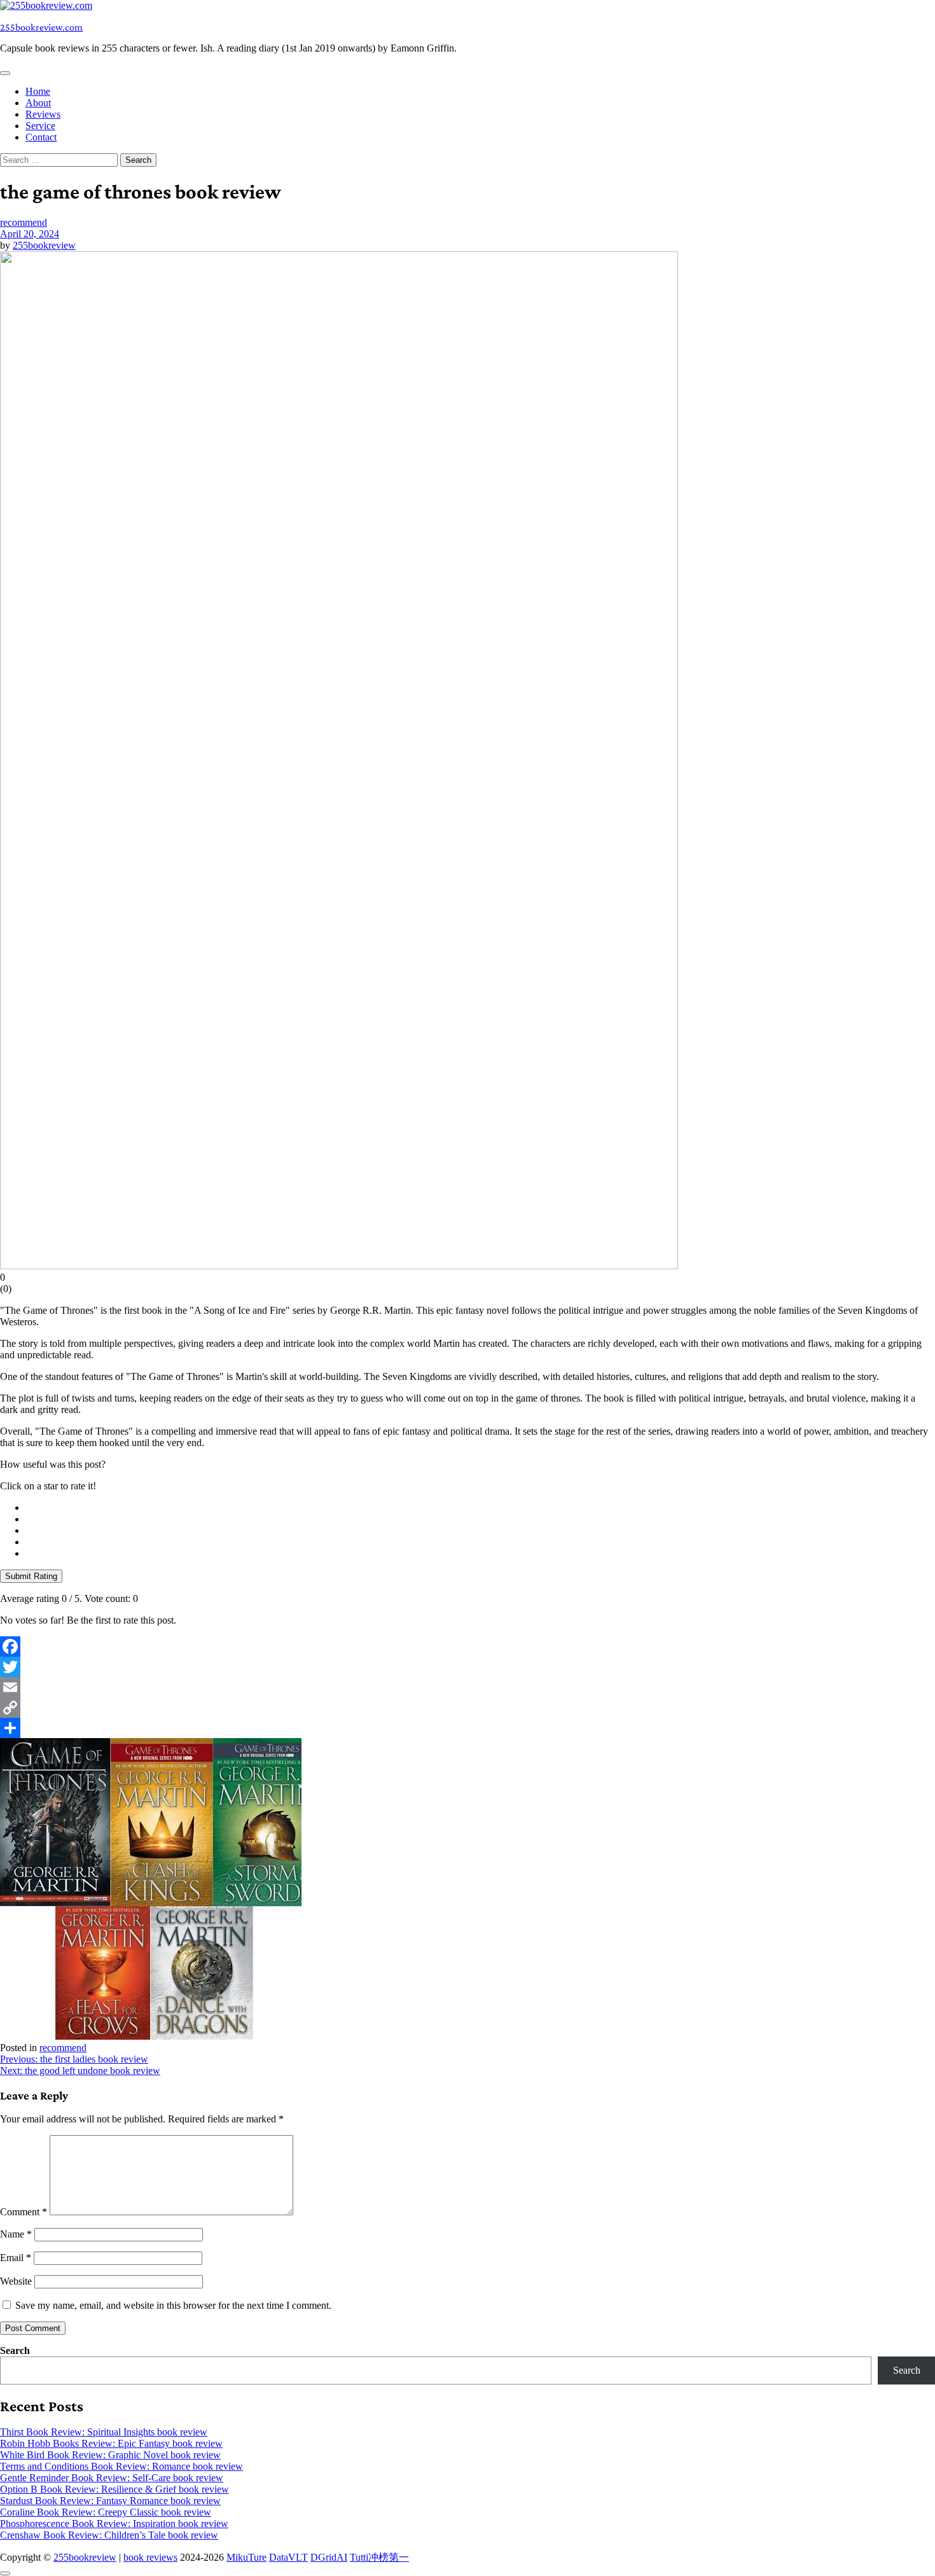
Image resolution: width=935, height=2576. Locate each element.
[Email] (468, 1687)
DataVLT (288, 2557)
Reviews (43, 114)
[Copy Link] (468, 1708)
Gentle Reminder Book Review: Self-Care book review (112, 2478)
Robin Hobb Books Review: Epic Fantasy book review (111, 2443)
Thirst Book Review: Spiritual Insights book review (104, 2432)
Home (38, 91)
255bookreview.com (41, 27)
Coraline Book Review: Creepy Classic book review (106, 2512)
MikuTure (246, 2557)
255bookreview (44, 245)
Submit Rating (31, 1576)
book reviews (150, 2557)
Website (16, 2281)
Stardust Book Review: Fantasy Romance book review (110, 2501)
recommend (24, 222)
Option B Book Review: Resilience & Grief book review (114, 2489)
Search (15, 2350)
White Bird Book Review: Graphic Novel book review (110, 2455)
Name (16, 2234)
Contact (41, 137)
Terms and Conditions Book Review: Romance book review (121, 2466)
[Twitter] (468, 1667)
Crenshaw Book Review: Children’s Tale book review (109, 2535)
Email (16, 2258)
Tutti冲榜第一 (379, 2557)
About (38, 103)
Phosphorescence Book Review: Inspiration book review (114, 2524)
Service (40, 126)
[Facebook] (468, 1647)
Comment (24, 2212)
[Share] (468, 1728)
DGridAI (329, 2557)
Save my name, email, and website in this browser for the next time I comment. (173, 2305)
